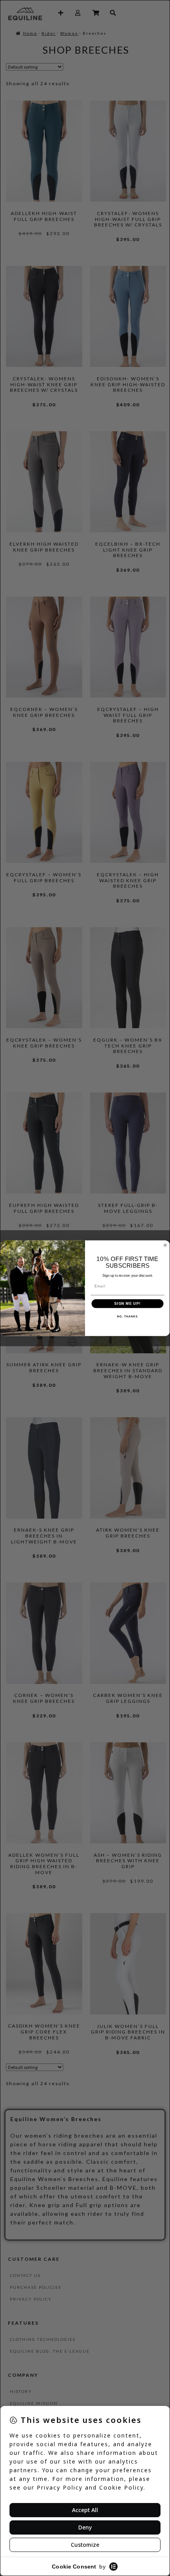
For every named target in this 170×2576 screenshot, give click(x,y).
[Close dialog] (165, 1245)
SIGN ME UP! (127, 1303)
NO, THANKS (127, 1317)
